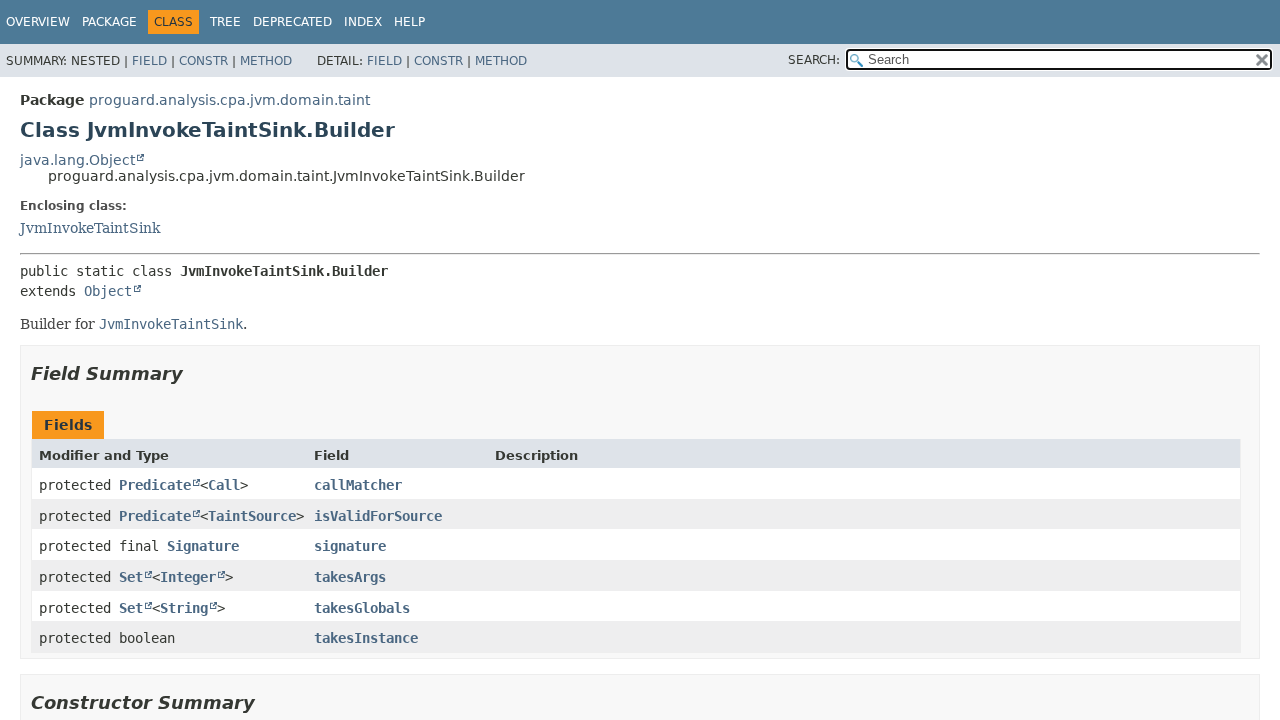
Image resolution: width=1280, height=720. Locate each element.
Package (109, 22)
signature (350, 546)
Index (363, 22)
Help (409, 22)
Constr (203, 61)
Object (108, 291)
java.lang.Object (77, 160)
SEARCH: (814, 60)
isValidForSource (378, 516)
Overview (38, 22)
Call (224, 485)
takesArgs (350, 577)
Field (149, 61)
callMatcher (358, 485)
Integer (188, 577)
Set (131, 577)
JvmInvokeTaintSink (90, 228)
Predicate (155, 485)
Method (266, 61)
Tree (225, 22)
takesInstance (366, 638)
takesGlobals (362, 608)
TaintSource (252, 516)
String (184, 608)
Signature (203, 546)
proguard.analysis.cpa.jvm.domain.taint (229, 100)
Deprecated (292, 22)
